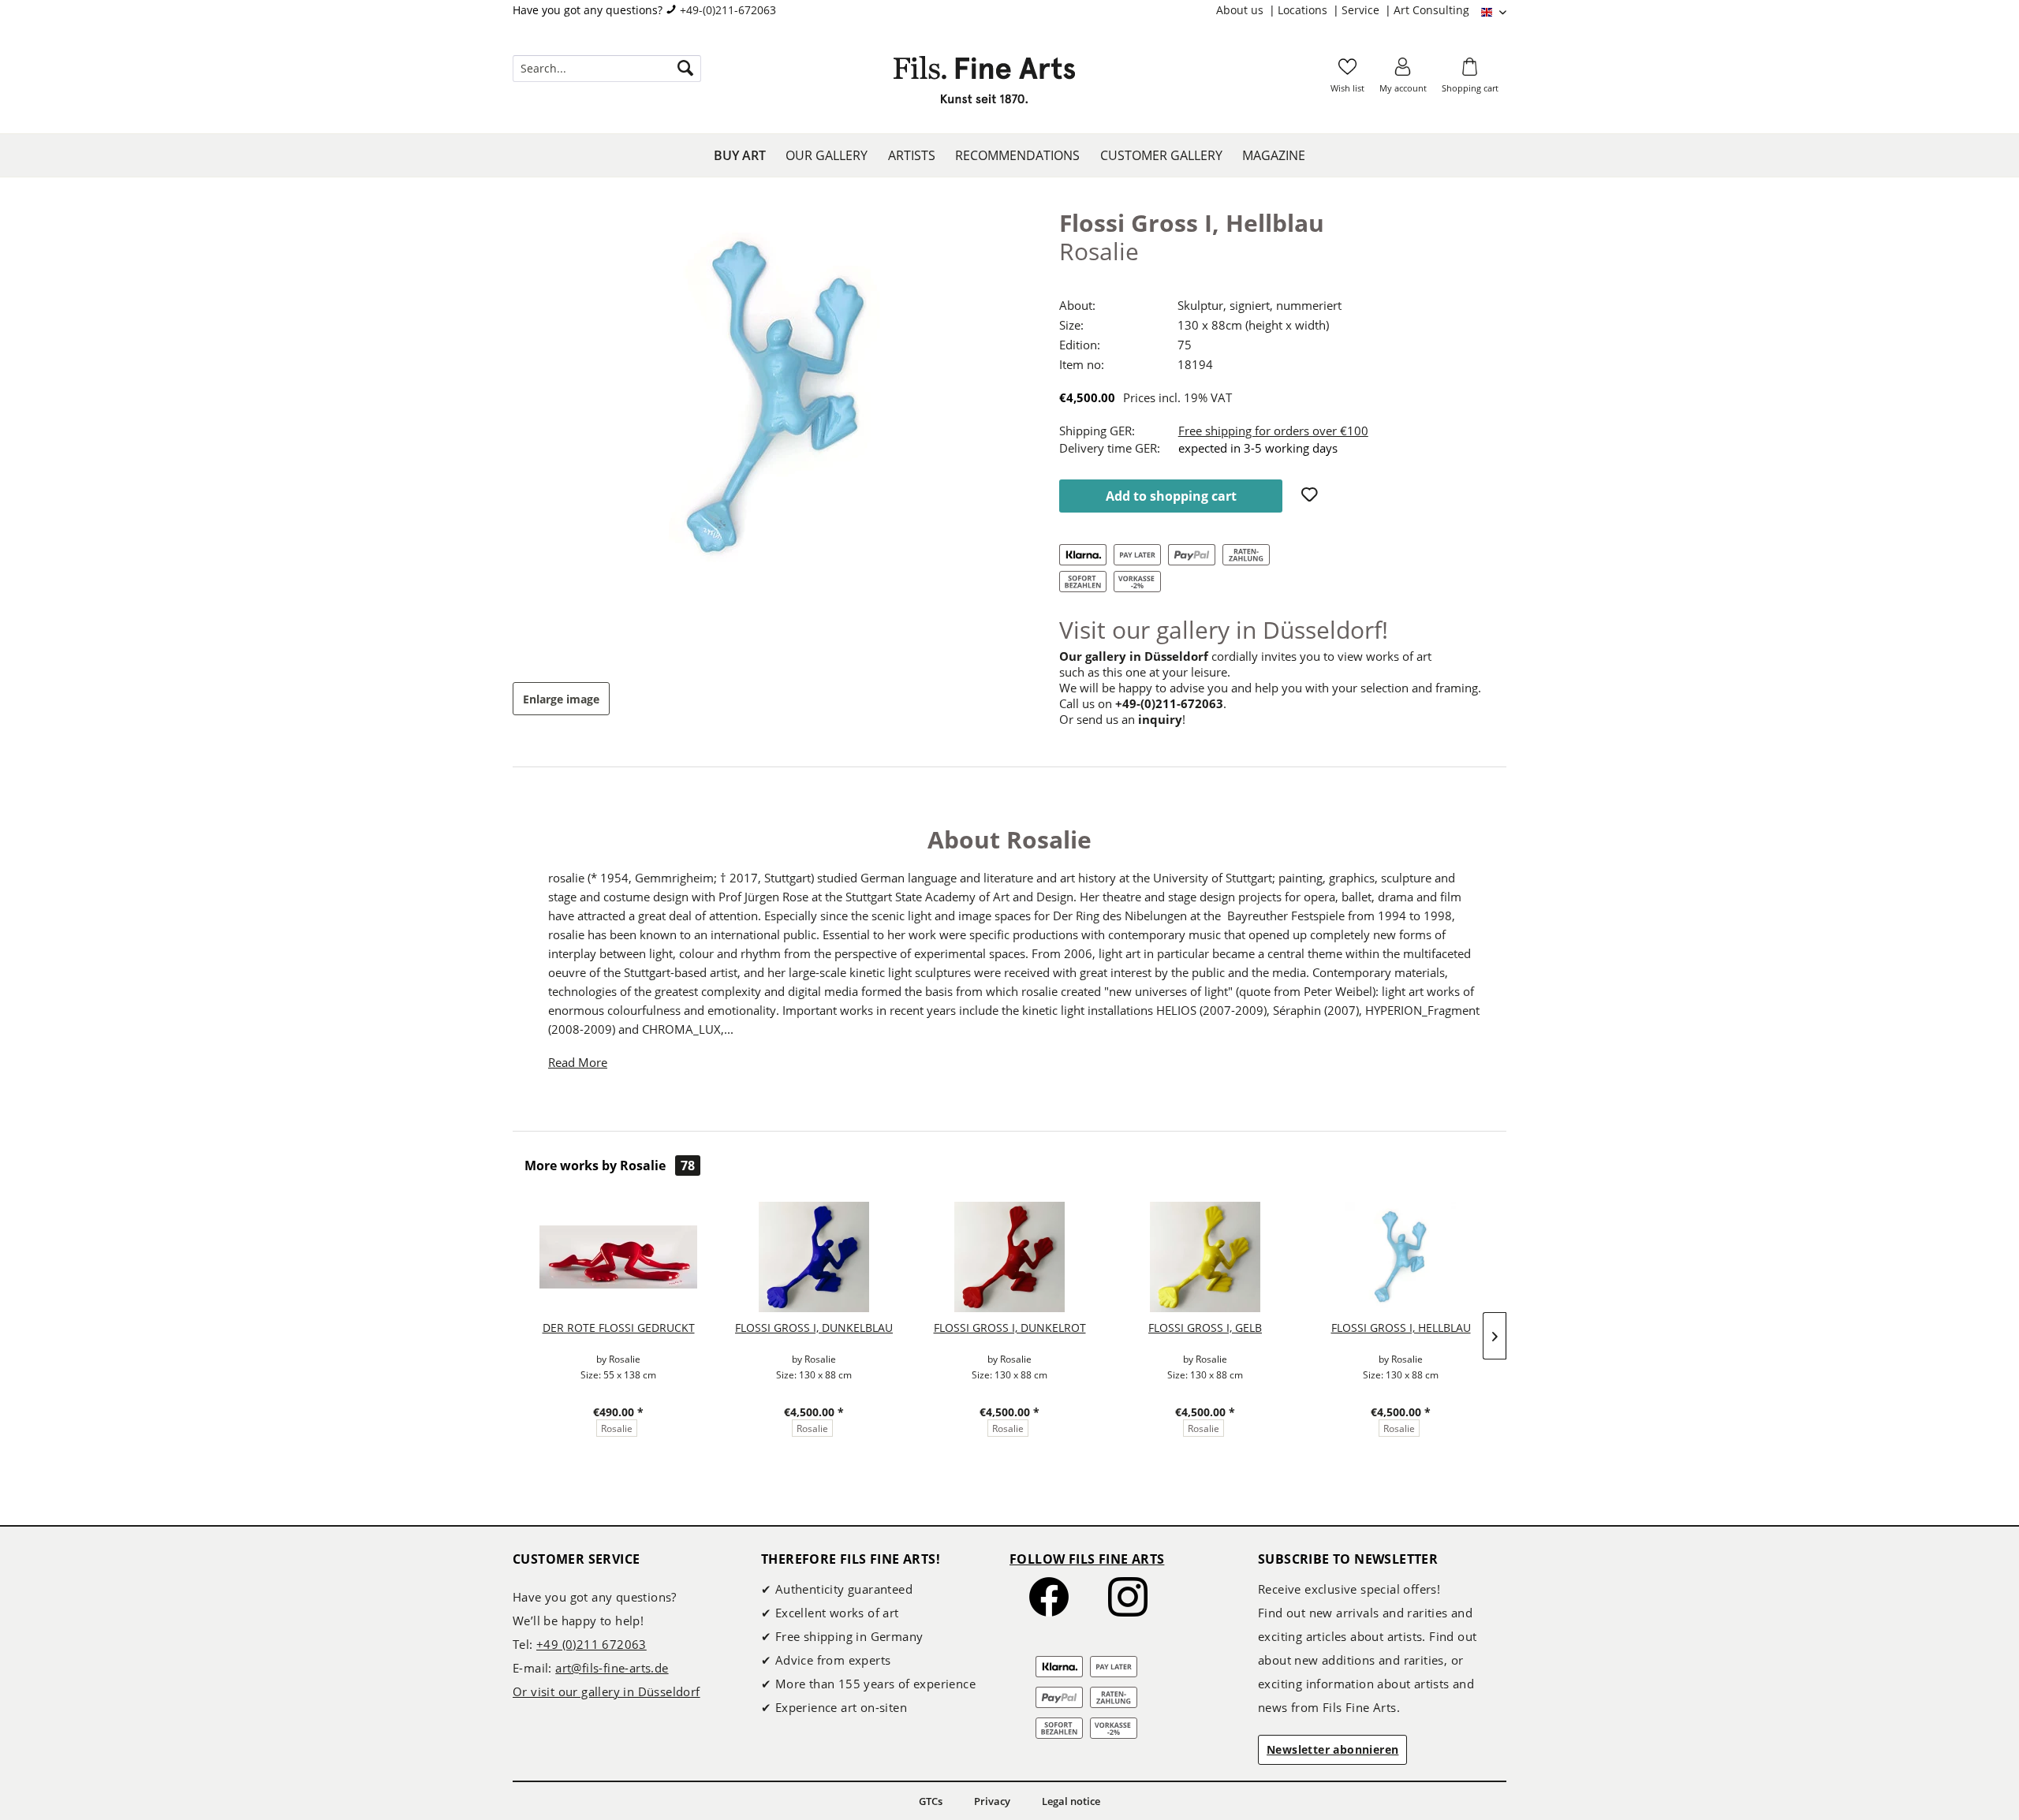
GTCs (931, 1801)
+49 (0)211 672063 (592, 1644)
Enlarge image (561, 699)
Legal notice (1071, 1801)
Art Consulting (1431, 10)
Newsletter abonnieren (1332, 1749)
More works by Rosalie (610, 1165)
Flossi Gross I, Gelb (1205, 1328)
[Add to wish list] (1312, 496)
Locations (1304, 10)
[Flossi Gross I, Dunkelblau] (814, 1257)
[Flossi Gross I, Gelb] (1205, 1257)
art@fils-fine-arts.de (612, 1668)
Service (1362, 10)
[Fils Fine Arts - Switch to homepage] (984, 84)
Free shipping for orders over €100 (1273, 431)
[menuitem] (1247, 10)
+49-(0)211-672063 (728, 10)
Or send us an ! (1122, 719)
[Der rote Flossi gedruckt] (618, 1257)
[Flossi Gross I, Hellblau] (1401, 1257)
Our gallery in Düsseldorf (1134, 656)
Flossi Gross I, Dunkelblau (814, 1328)
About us (1241, 10)
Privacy (992, 1801)
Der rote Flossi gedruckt (619, 1328)
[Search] (685, 69)
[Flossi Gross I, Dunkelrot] (1009, 1257)
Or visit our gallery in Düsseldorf (606, 1691)
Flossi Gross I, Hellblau (1401, 1328)
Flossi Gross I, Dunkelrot (1010, 1328)
